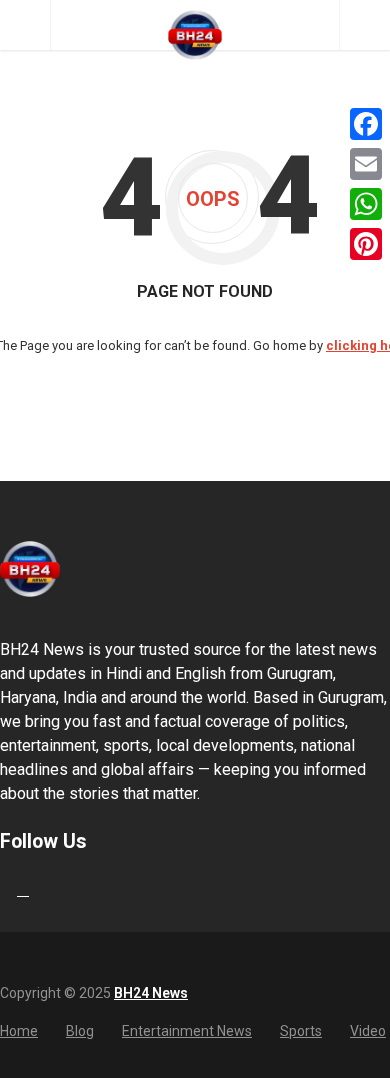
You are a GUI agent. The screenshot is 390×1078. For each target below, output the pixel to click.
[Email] (366, 164)
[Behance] (23, 889)
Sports (301, 1031)
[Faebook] (3, 889)
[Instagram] (43, 889)
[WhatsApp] (366, 204)
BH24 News (151, 993)
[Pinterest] (366, 244)
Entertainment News (187, 1031)
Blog (80, 1031)
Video (368, 1031)
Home (19, 1031)
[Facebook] (366, 124)
